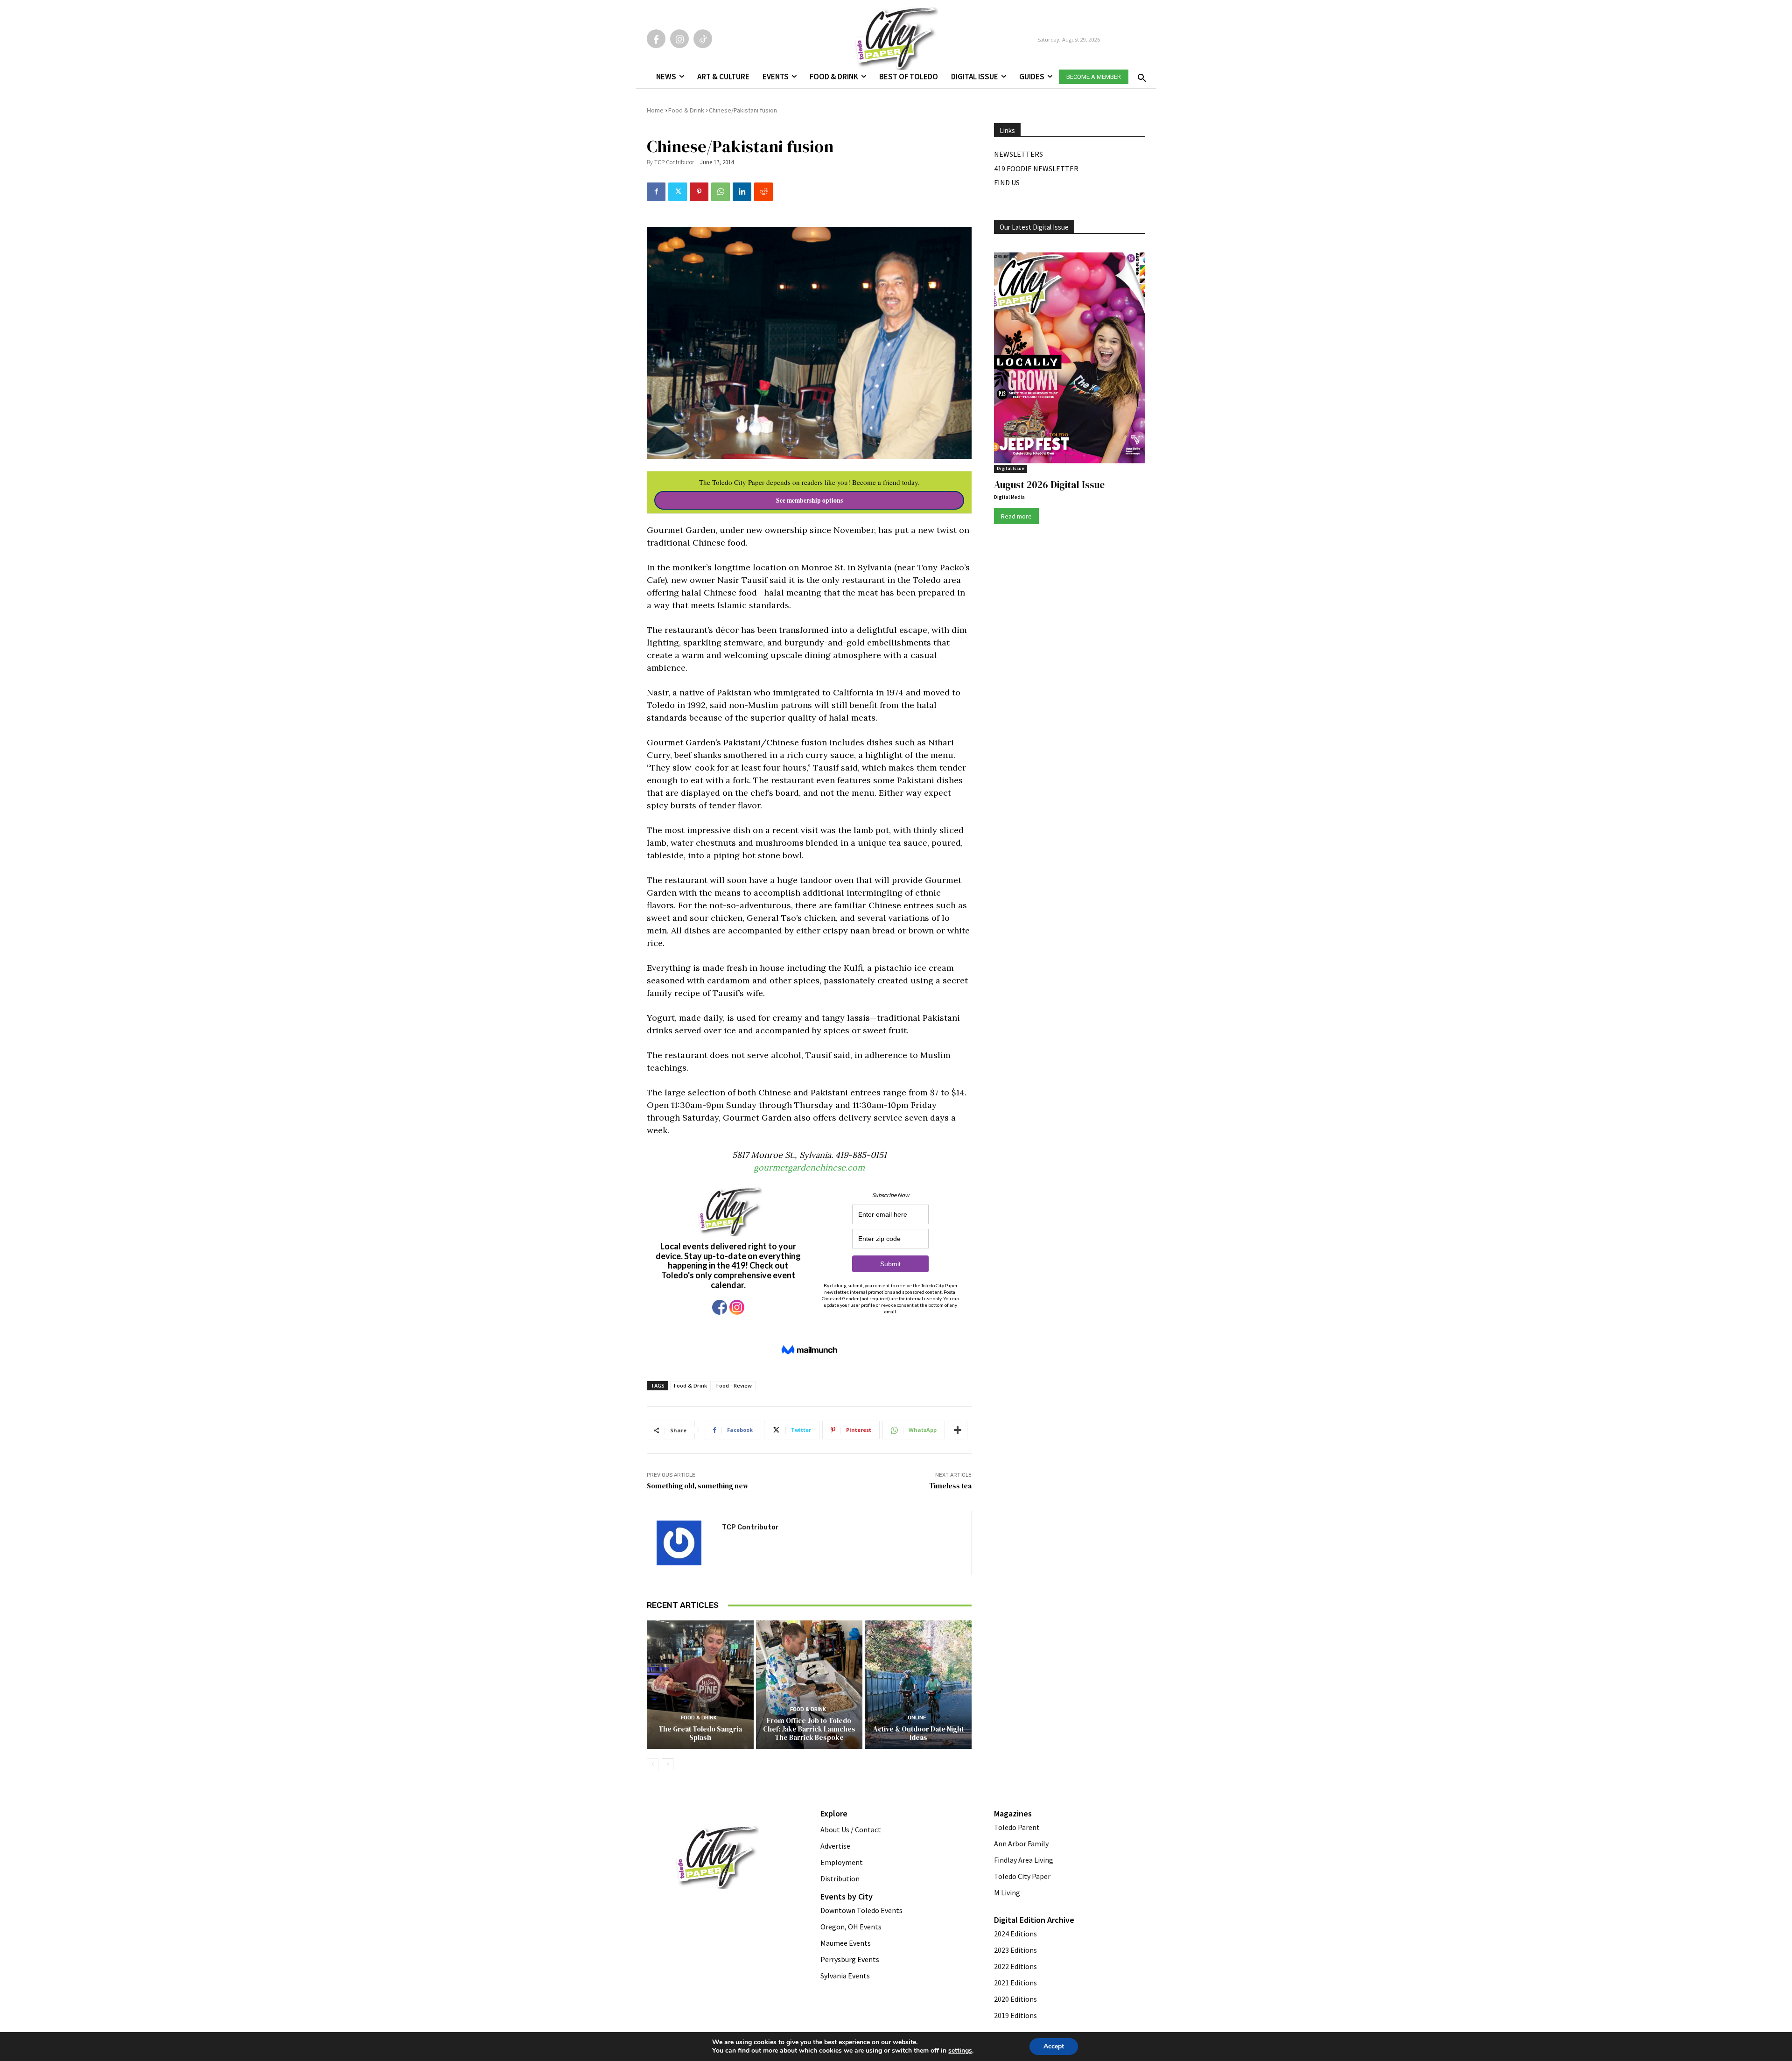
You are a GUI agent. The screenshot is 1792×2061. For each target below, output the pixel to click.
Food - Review (734, 1385)
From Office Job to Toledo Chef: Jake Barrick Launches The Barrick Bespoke (809, 1729)
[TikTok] (703, 39)
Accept (1054, 2046)
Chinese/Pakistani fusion (743, 110)
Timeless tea (950, 1486)
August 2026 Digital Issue (1049, 485)
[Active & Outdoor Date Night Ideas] (918, 1684)
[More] (958, 1430)
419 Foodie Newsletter (1036, 168)
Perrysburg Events (850, 1959)
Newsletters (1018, 154)
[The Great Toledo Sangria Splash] (700, 1684)
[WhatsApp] (721, 192)
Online (917, 1718)
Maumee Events (846, 1943)
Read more (1016, 516)
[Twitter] (678, 192)
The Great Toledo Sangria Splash (700, 1733)
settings (960, 2051)
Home (655, 110)
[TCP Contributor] (685, 1543)
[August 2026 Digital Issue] (1070, 359)
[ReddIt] (763, 192)
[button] (1140, 75)
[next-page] (668, 1764)
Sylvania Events (845, 1976)
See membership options (809, 500)
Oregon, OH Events (851, 1927)
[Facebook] (656, 39)
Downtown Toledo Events (861, 1910)
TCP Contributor (674, 162)
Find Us (1007, 182)
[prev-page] (653, 1764)
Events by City (847, 1896)
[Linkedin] (742, 192)
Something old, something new (698, 1486)
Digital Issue (1011, 468)
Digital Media (1009, 497)
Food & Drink (686, 110)
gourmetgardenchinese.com (809, 1167)
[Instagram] (679, 39)
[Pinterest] (699, 192)
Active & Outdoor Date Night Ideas (918, 1733)
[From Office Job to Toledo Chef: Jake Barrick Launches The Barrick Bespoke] (809, 1684)
